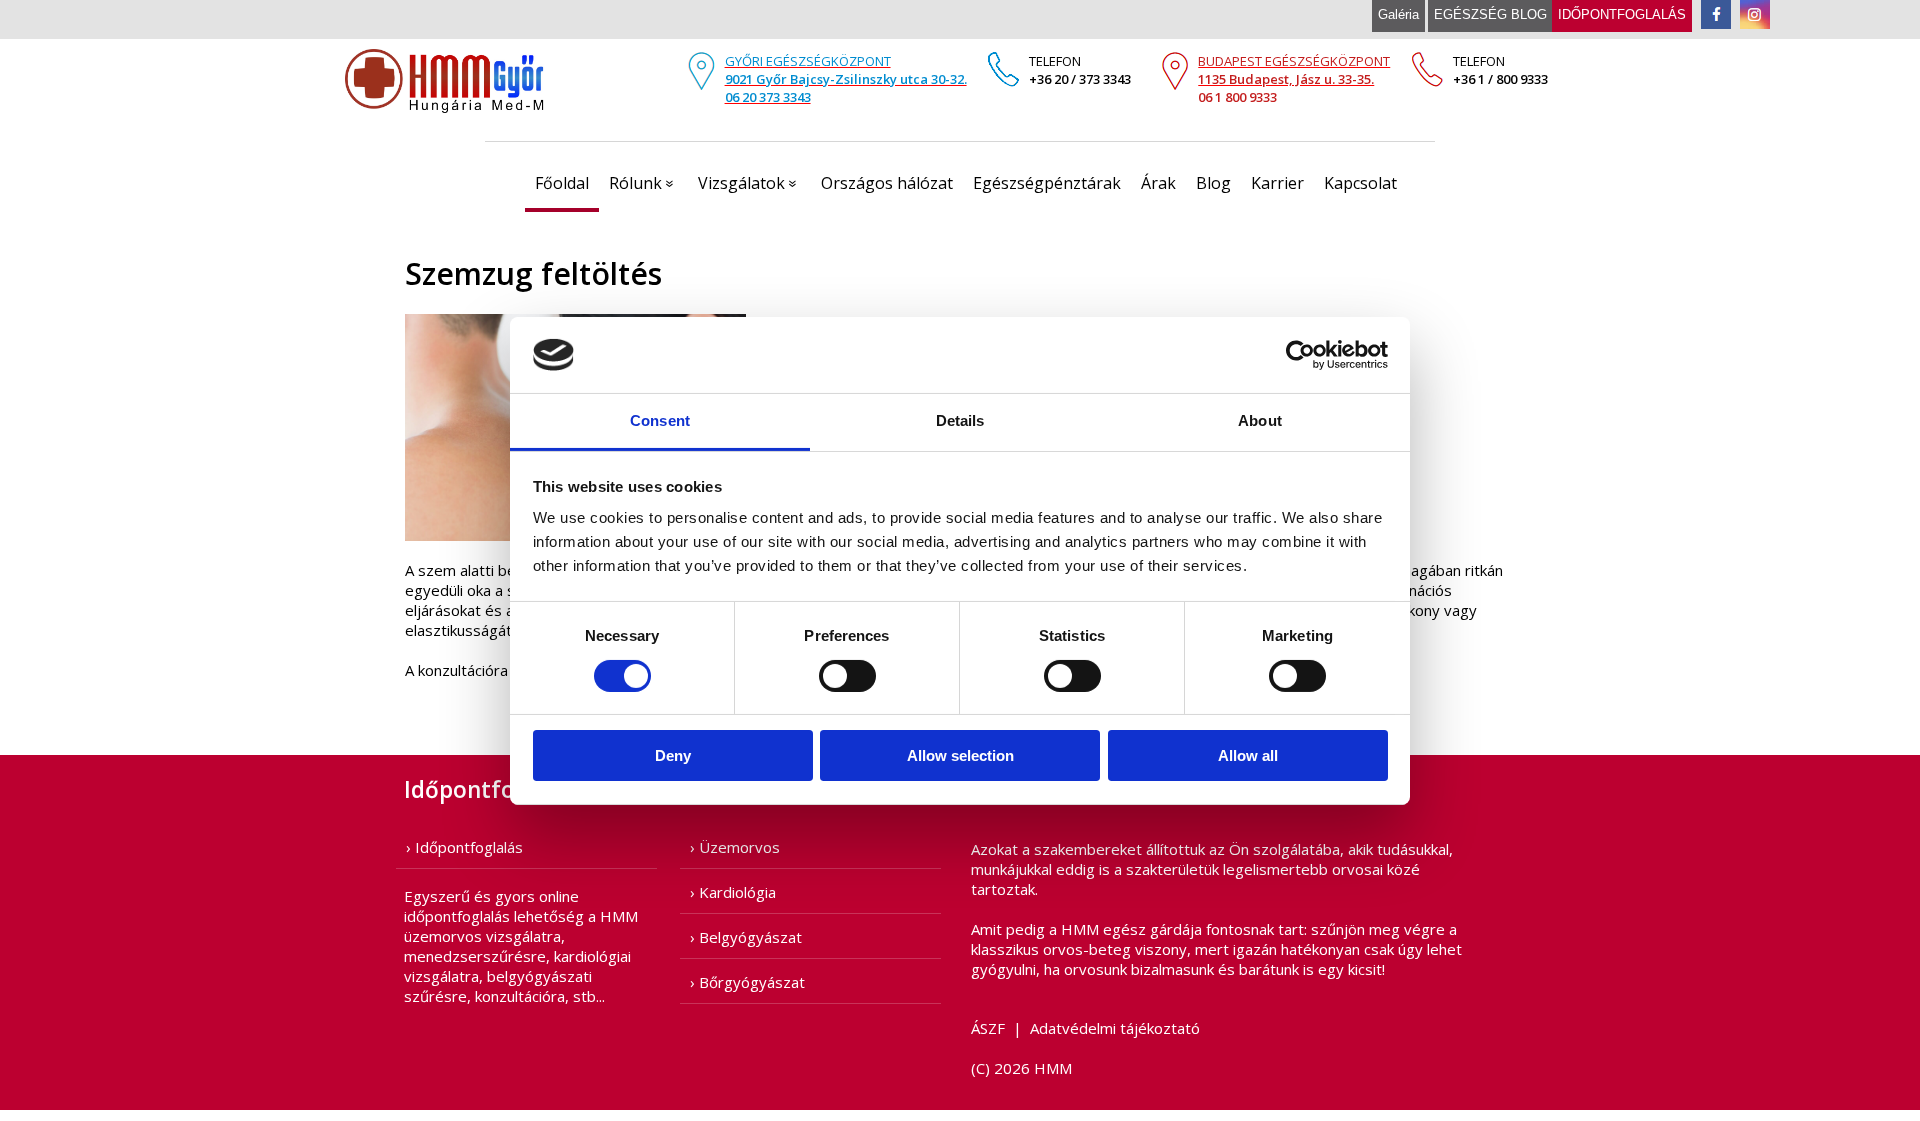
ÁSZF (988, 1028)
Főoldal (562, 183)
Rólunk (645, 183)
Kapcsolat (1360, 183)
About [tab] (1260, 420)
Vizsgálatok (751, 183)
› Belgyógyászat (746, 937)
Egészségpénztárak (1047, 183)
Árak (1158, 183)
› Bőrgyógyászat (747, 982)
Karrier (1277, 183)
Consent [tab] (660, 420)
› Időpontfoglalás (464, 847)
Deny (673, 755)
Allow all (1248, 755)
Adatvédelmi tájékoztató (1115, 1028)
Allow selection (960, 755)
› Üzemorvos (735, 847)
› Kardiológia (733, 892)
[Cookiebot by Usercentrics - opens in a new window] (1300, 355)
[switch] (847, 676)
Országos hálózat (887, 183)
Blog (1213, 183)
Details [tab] (960, 420)
